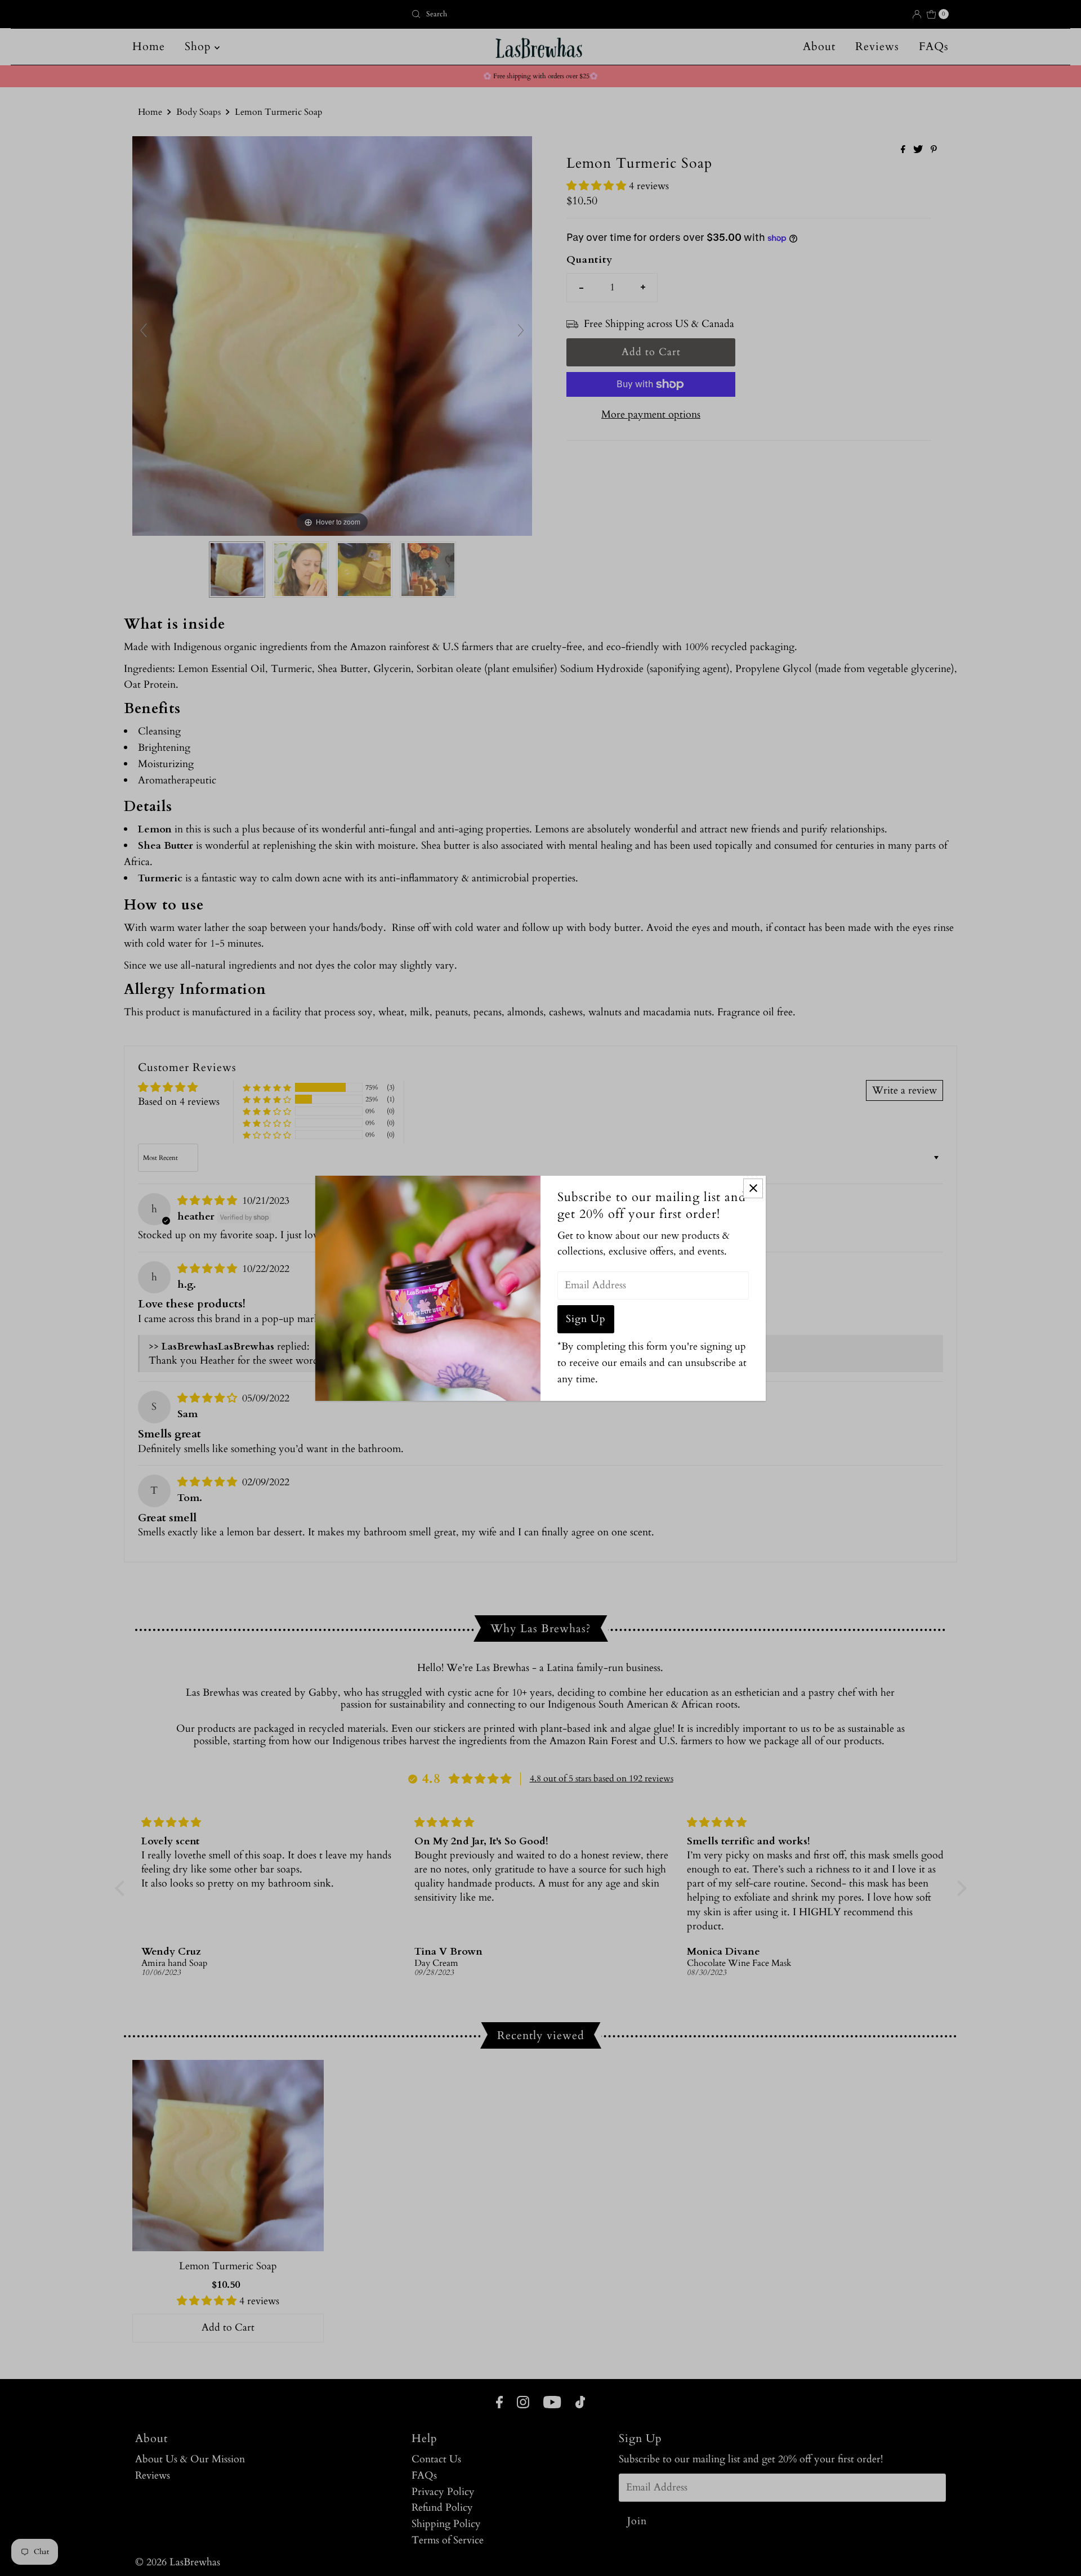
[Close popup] (753, 1188)
